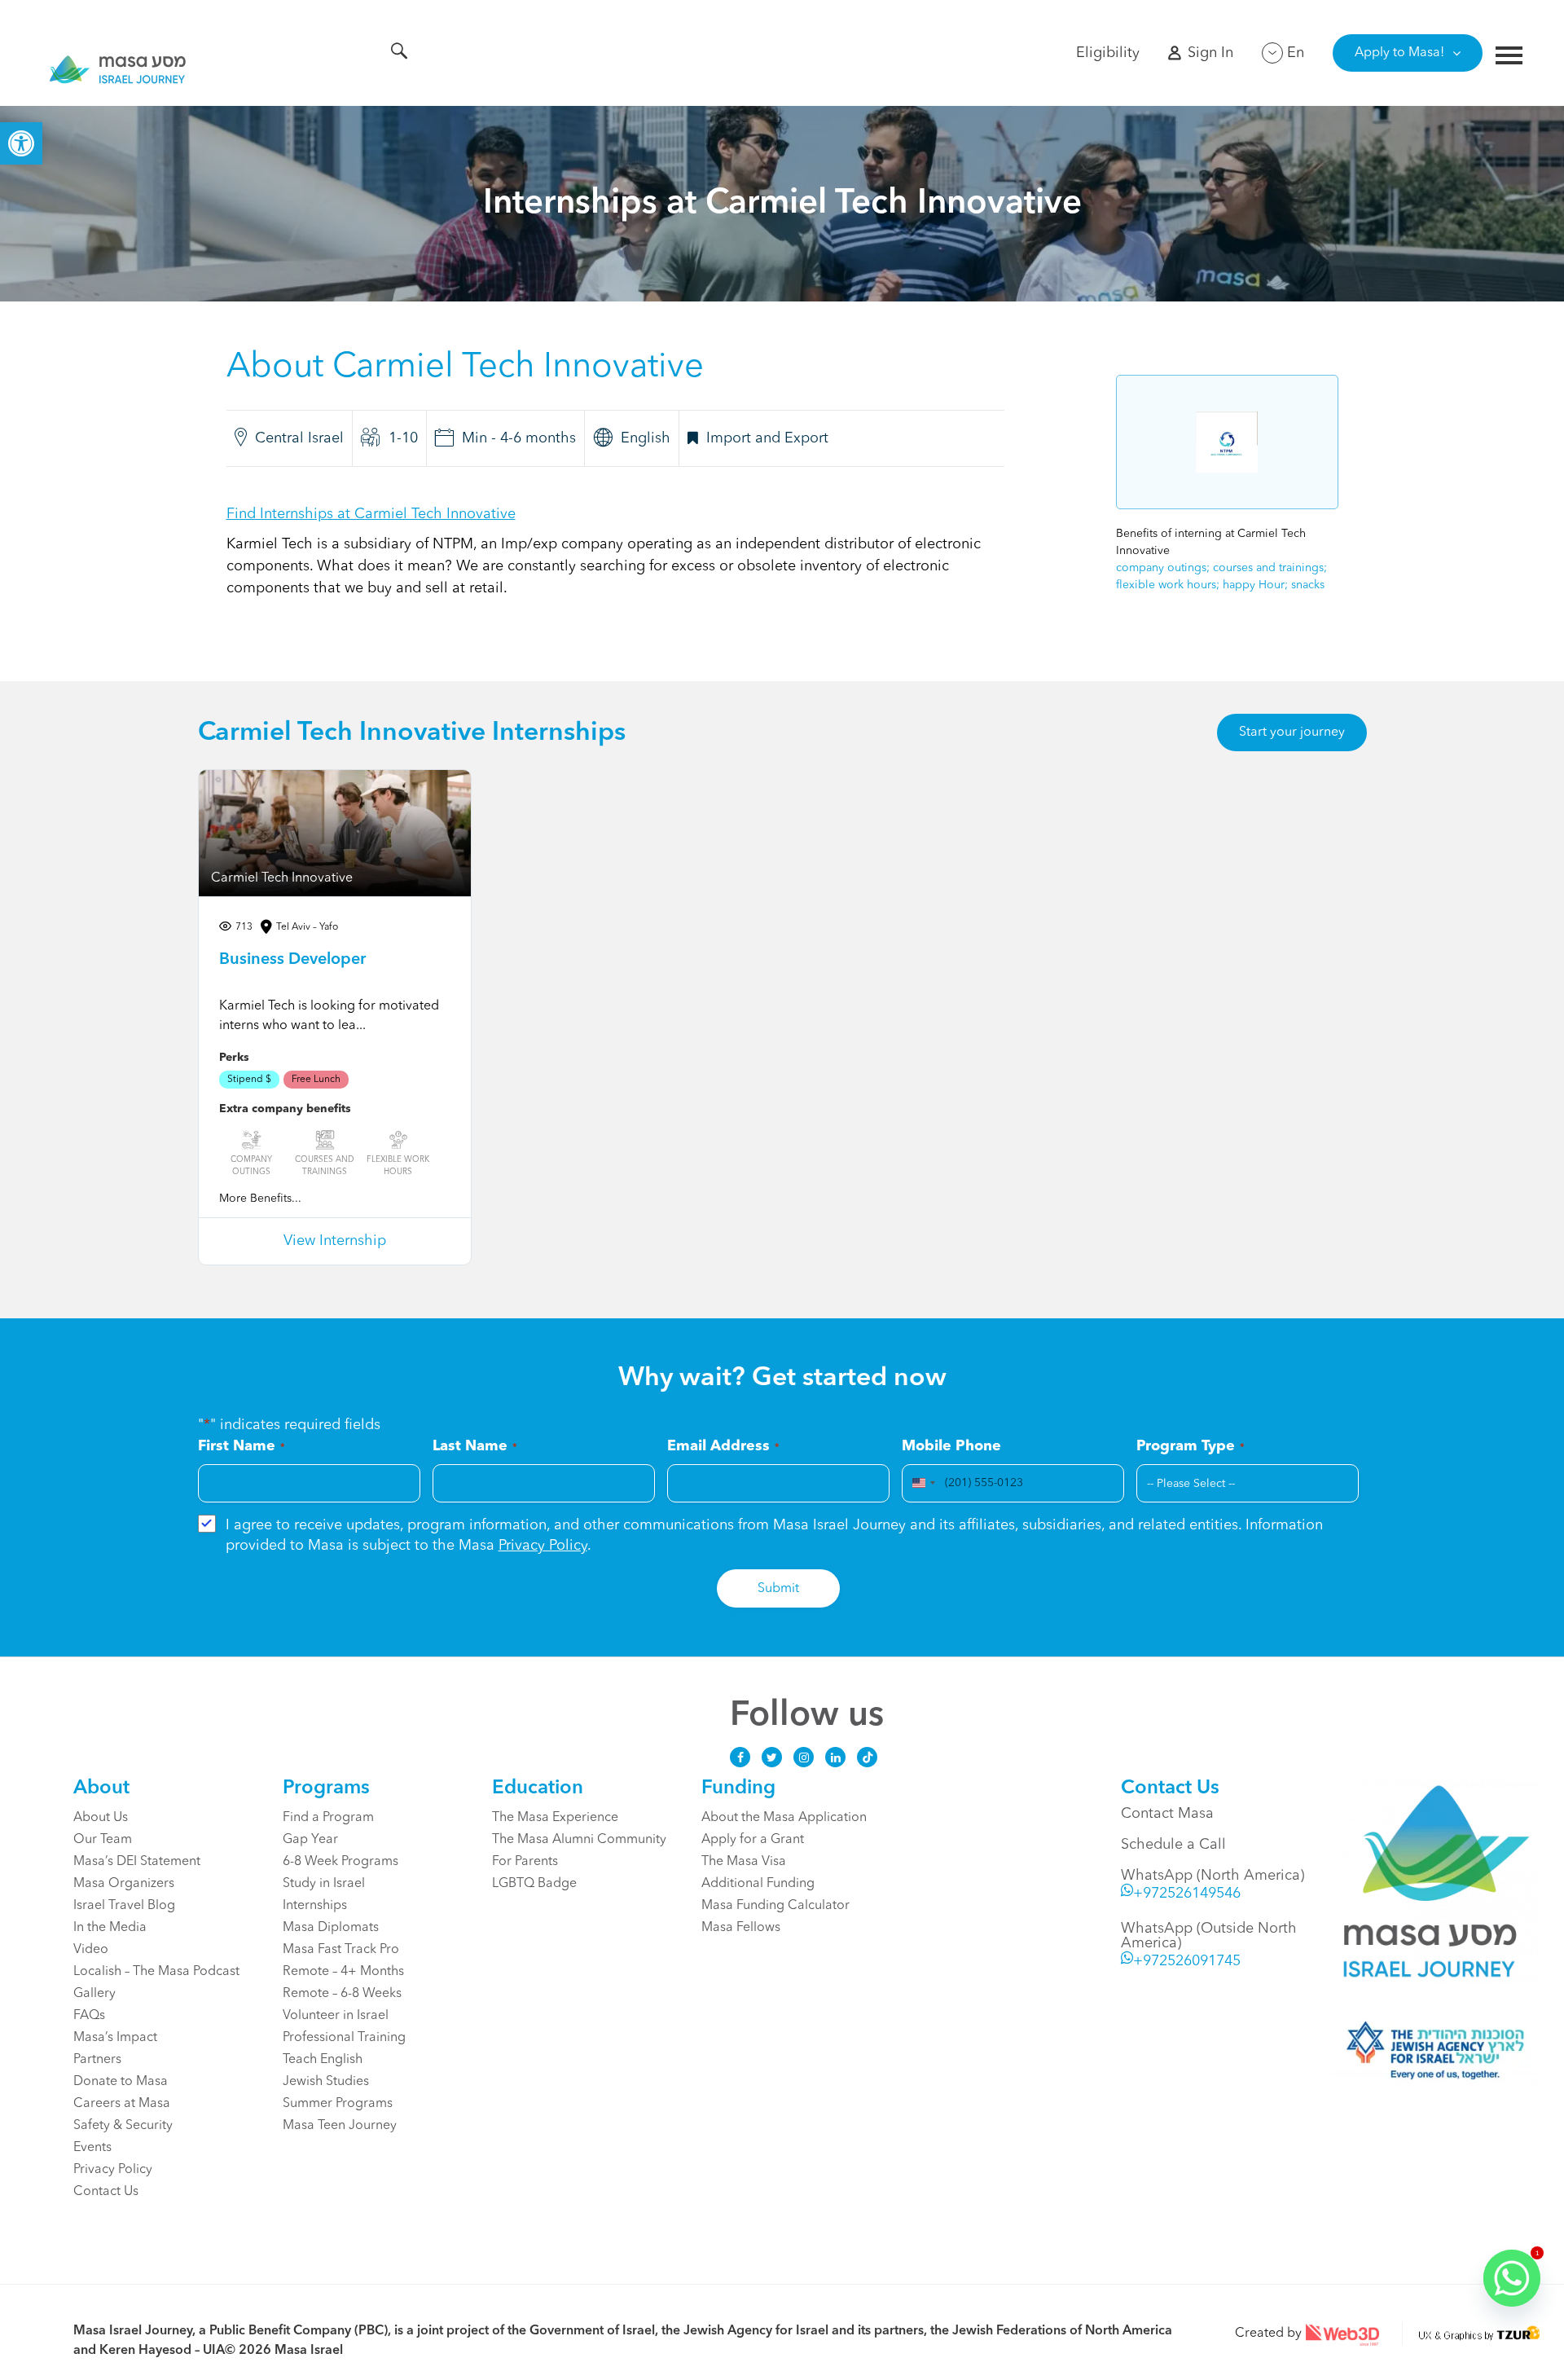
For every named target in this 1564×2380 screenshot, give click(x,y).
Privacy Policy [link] (543, 1546)
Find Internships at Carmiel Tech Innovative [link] (371, 514)
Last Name (475, 1446)
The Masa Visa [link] (744, 1862)
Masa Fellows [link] (741, 1928)
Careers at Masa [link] (122, 2104)
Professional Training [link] (344, 2038)
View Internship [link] (335, 1241)
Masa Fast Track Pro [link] (341, 1950)
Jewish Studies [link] (326, 2082)
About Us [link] (101, 1818)
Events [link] (92, 2148)
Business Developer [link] (292, 960)
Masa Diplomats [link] (331, 1928)
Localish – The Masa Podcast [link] (156, 1972)
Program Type (1191, 1446)
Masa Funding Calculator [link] (775, 1906)
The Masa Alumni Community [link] (579, 1840)
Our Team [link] (103, 1840)
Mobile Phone (951, 1446)
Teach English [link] (323, 2060)
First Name (242, 1446)
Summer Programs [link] (338, 2104)
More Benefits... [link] (260, 1199)
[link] (21, 143)
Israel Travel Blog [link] (124, 1906)
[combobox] (921, 1483)
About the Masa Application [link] (784, 1818)
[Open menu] (1509, 57)
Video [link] (91, 1950)
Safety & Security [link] (123, 2126)
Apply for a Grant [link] (753, 1840)
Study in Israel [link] (324, 1884)
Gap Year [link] (310, 1840)
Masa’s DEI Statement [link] (137, 1862)
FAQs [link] (89, 2016)
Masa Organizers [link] (124, 1884)
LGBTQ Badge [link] (534, 1884)
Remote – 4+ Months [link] (343, 1972)
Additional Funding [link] (758, 1884)
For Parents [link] (525, 1862)
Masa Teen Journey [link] (340, 2126)
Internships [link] (315, 1906)
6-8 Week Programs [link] (340, 1862)
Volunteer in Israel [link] (336, 2016)
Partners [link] (97, 2060)
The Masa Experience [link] (555, 1818)
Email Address (723, 1446)
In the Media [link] (110, 1928)
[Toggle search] (399, 54)
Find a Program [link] (328, 1818)
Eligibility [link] (1108, 53)
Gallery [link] (94, 1994)
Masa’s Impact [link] (115, 2038)
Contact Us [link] (106, 2192)
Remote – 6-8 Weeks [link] (342, 1994)
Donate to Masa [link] (121, 2082)
